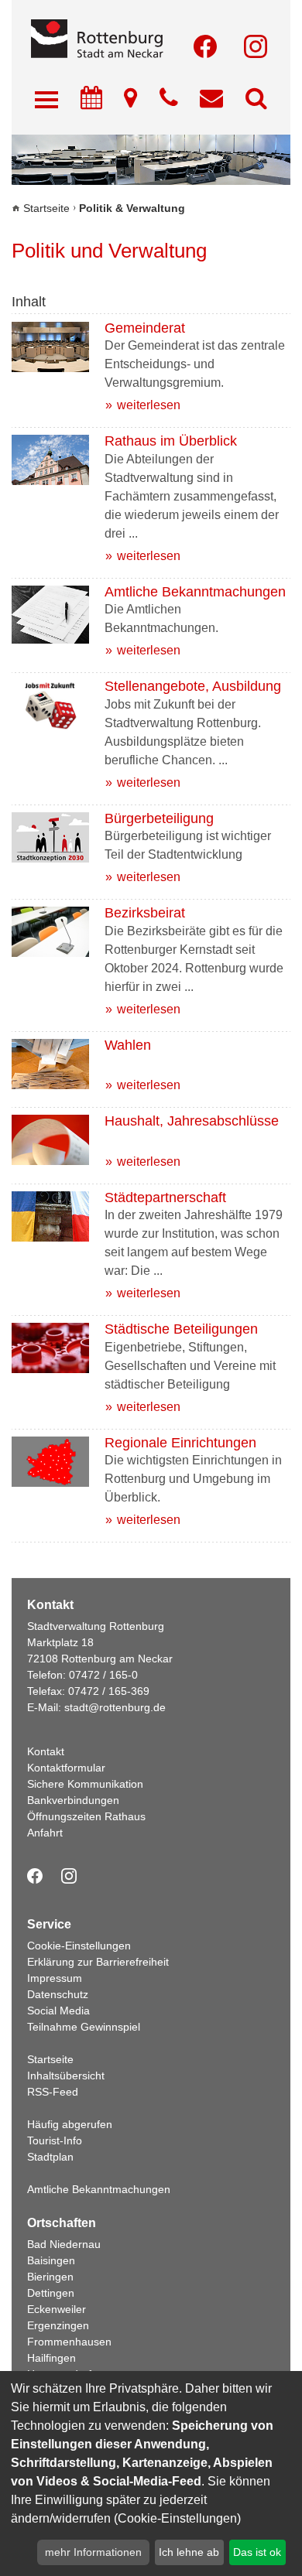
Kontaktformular (66, 1768)
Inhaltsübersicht (66, 2075)
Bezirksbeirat (145, 913)
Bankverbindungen (73, 1800)
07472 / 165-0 (103, 1675)
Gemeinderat (145, 328)
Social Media (58, 2011)
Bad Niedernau (64, 2244)
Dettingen (51, 2293)
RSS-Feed (53, 2092)
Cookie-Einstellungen (79, 1946)
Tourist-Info (55, 2140)
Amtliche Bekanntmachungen (195, 592)
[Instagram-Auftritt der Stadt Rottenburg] (256, 46)
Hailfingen (51, 2358)
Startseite (46, 208)
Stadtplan (50, 2157)
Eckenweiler (57, 2309)
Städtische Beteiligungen (181, 1329)
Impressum (55, 1978)
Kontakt (46, 1751)
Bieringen (50, 2277)
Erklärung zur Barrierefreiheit (98, 1962)
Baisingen (51, 2260)
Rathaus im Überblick (171, 441)
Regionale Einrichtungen (180, 1443)
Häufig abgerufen (70, 2124)
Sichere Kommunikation (85, 1784)
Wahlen (128, 1045)
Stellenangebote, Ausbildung (193, 686)
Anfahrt (45, 1833)
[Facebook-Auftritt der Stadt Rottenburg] (205, 46)
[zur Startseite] (151, 40)
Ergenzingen (58, 2325)
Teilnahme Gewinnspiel (84, 2027)
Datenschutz (58, 1994)
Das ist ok (257, 2552)
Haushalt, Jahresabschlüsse (192, 1121)
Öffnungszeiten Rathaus (86, 1816)
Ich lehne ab (189, 2552)
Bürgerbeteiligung (159, 818)
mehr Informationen (93, 2552)
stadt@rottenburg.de (115, 1707)
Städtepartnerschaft (165, 1197)
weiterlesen (149, 405)
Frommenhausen (69, 2342)
